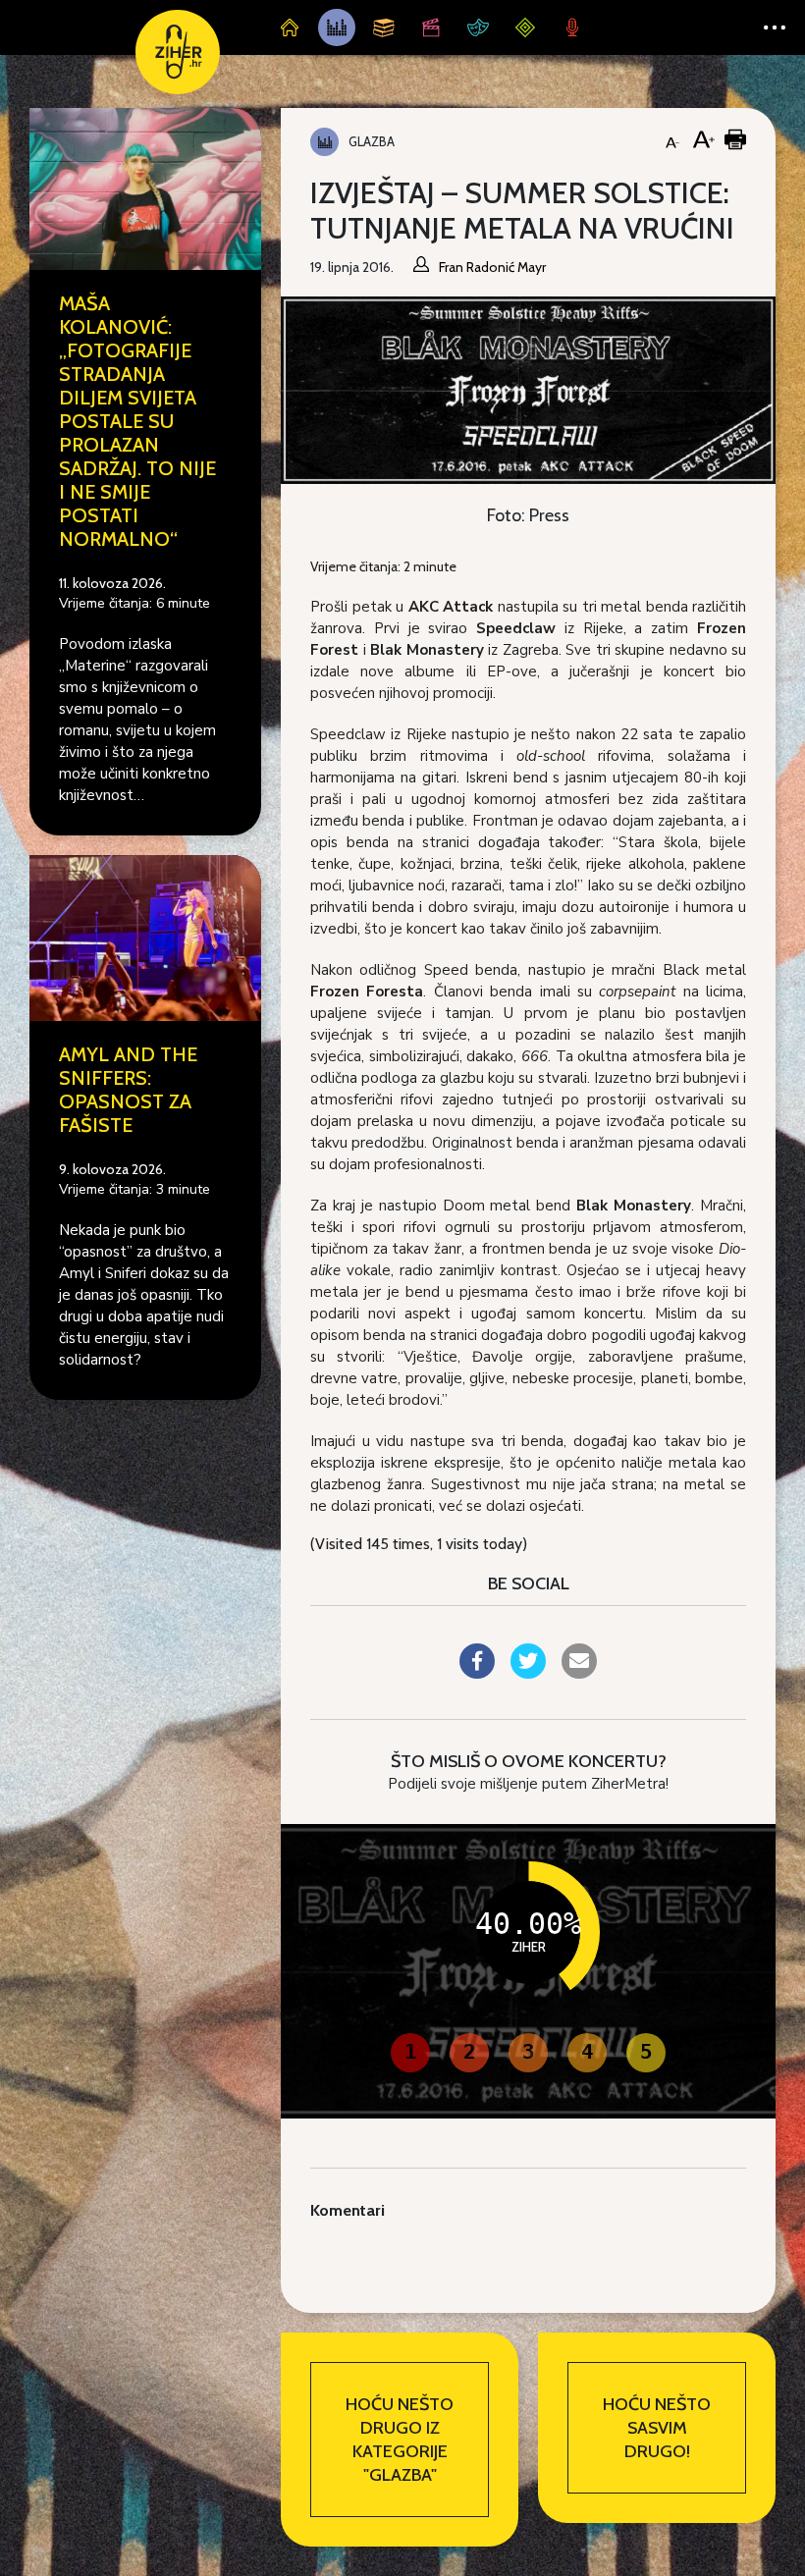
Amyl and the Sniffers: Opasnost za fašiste (128, 1090)
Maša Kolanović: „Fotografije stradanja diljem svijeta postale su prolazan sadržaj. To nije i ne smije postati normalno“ (137, 421)
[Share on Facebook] (477, 1673)
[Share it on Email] (579, 1673)
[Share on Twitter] (528, 1673)
